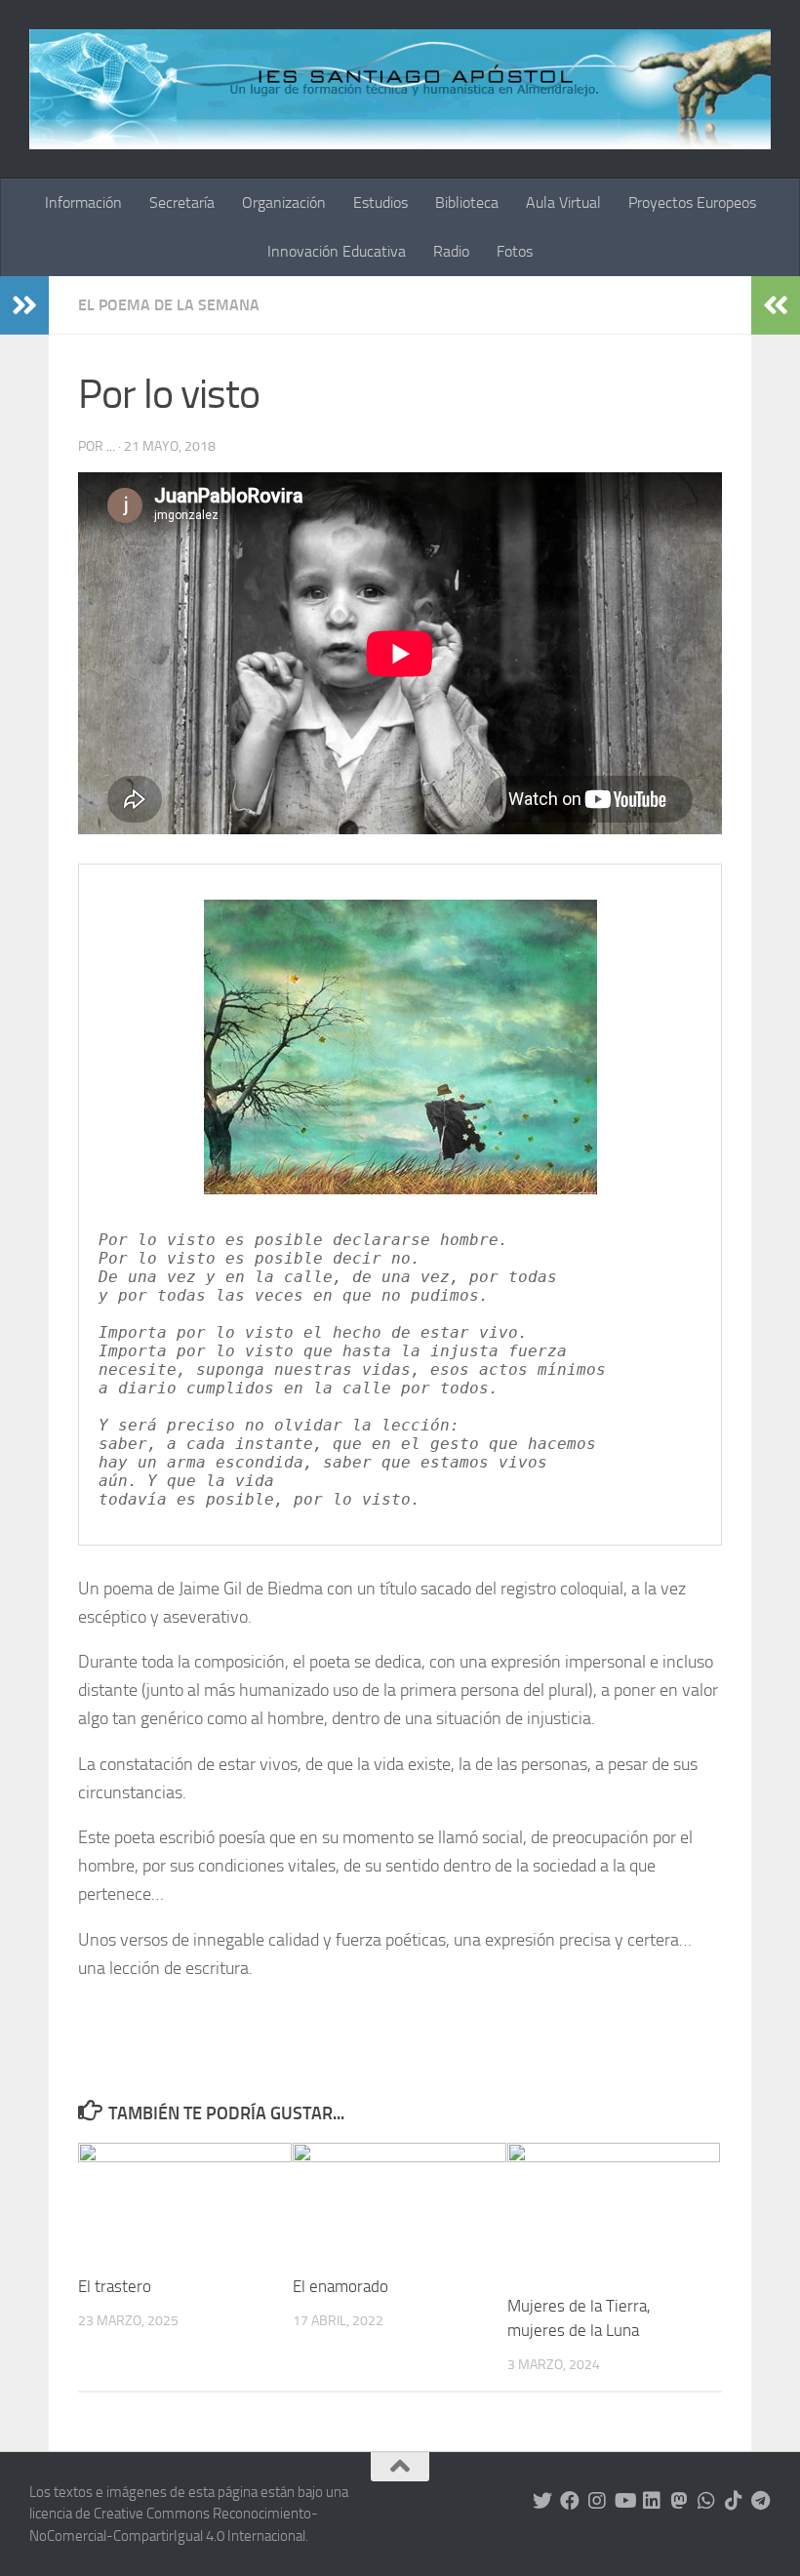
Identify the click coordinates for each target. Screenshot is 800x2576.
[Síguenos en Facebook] (570, 2501)
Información (83, 202)
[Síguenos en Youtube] (624, 2501)
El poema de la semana (169, 305)
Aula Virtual (563, 202)
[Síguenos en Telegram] (761, 2501)
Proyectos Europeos (692, 202)
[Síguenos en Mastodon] (679, 2501)
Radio (451, 251)
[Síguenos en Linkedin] (652, 2501)
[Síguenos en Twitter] (542, 2501)
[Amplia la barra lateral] (24, 305)
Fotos (515, 251)
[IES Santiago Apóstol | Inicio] (400, 89)
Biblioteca (467, 202)
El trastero (115, 2286)
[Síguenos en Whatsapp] (706, 2501)
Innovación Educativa (337, 251)
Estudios (380, 202)
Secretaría (182, 202)
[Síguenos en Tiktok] (734, 2501)
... (111, 446)
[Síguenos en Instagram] (597, 2501)
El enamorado (340, 2286)
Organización (284, 202)
